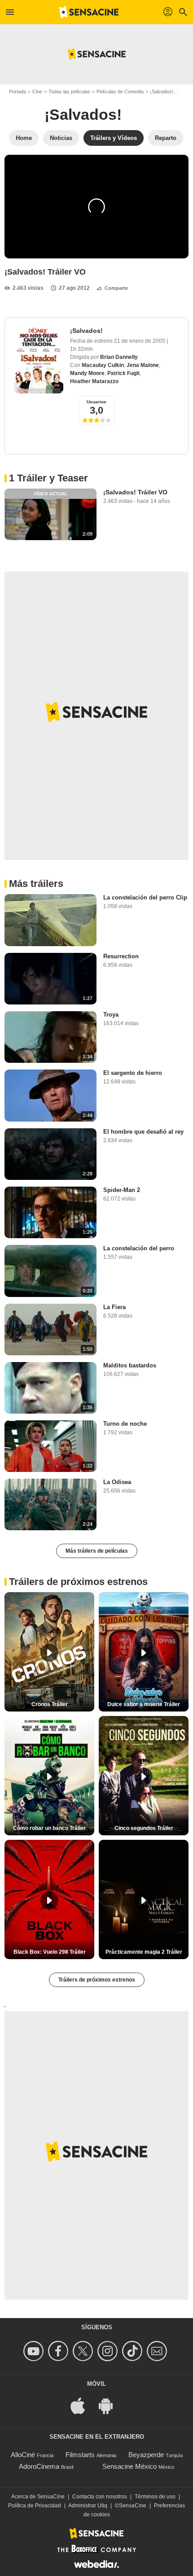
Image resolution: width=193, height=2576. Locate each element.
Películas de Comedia (120, 92)
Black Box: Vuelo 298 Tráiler (50, 1952)
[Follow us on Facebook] (59, 2351)
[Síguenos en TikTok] (134, 2351)
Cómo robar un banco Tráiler (49, 1828)
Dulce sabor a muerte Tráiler (144, 1704)
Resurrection (121, 956)
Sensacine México (129, 2466)
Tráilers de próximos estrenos (97, 1980)
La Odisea (117, 1482)
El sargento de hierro (133, 1073)
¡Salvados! (162, 92)
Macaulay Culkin (103, 365)
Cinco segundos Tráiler (144, 1828)
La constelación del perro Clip (145, 897)
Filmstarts (80, 2455)
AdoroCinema (39, 2466)
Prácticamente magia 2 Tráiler (144, 1952)
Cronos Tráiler (50, 1704)
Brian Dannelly (119, 357)
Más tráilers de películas (97, 1551)
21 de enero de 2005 (140, 341)
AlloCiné (23, 2455)
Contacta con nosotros (100, 2497)
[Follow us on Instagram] (109, 2351)
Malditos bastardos (130, 1365)
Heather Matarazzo (94, 381)
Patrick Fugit (123, 373)
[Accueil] (89, 12)
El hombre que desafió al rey (143, 1132)
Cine (37, 92)
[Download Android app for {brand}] (110, 2405)
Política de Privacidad (35, 2506)
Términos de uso (155, 2497)
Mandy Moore (87, 373)
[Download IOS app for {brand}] (83, 2405)
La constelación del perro (139, 1248)
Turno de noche (125, 1424)
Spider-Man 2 (122, 1190)
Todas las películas (69, 92)
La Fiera (114, 1307)
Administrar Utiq (88, 2506)
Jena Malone (143, 365)
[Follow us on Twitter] (84, 2351)
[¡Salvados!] (39, 360)
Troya (111, 1015)
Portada (18, 92)
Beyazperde (146, 2455)
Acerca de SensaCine (38, 2497)
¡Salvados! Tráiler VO (135, 492)
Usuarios (96, 402)
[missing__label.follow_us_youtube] (35, 2351)
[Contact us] (158, 2351)
